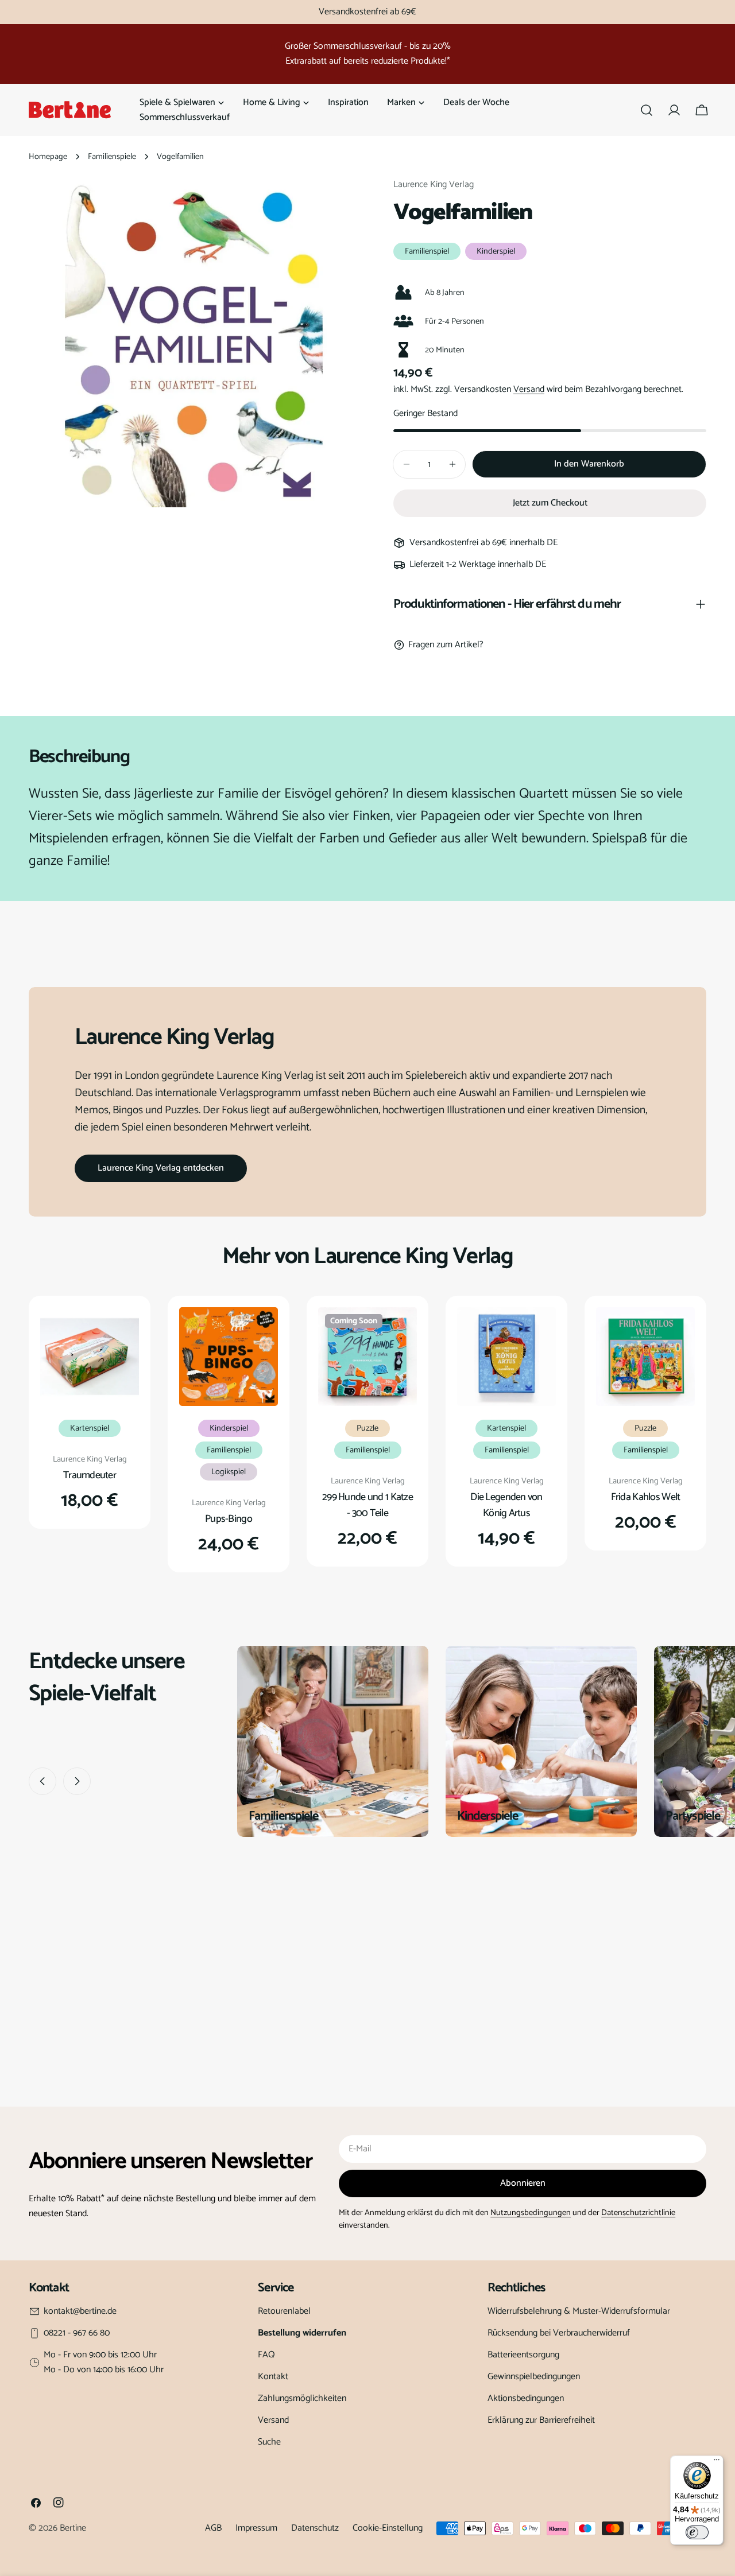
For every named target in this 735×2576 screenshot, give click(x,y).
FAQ (266, 2355)
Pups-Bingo (229, 1519)
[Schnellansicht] (122, 1332)
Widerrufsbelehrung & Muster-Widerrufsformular (579, 2311)
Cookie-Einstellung (388, 2528)
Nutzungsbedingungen (531, 2213)
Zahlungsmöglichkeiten (302, 2398)
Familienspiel (427, 251)
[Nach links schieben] (42, 1781)
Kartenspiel (90, 1428)
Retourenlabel (284, 2311)
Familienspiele (112, 157)
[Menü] (717, 2462)
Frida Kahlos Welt (646, 1497)
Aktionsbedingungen (526, 2398)
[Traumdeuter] (90, 1357)
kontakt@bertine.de (80, 2311)
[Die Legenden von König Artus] (506, 1357)
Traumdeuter (90, 1475)
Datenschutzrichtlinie (638, 2213)
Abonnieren (523, 2183)
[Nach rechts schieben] (77, 1781)
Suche (269, 2442)
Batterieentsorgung (523, 2355)
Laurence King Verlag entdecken (161, 1168)
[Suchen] (647, 110)
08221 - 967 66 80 (77, 2333)
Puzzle (367, 1428)
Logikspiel (229, 1472)
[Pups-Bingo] (229, 1357)
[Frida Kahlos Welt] (645, 1357)
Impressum (256, 2528)
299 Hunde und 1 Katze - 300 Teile (367, 1505)
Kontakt (273, 2377)
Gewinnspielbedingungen (534, 2377)
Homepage (48, 157)
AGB (213, 2528)
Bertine (73, 2528)
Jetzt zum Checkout (550, 503)
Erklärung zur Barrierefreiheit (541, 2420)
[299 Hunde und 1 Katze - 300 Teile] (367, 1357)
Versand (529, 389)
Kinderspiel (496, 251)
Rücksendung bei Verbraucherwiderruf (559, 2333)
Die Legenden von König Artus (506, 1505)
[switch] (697, 2532)
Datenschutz (315, 2528)
